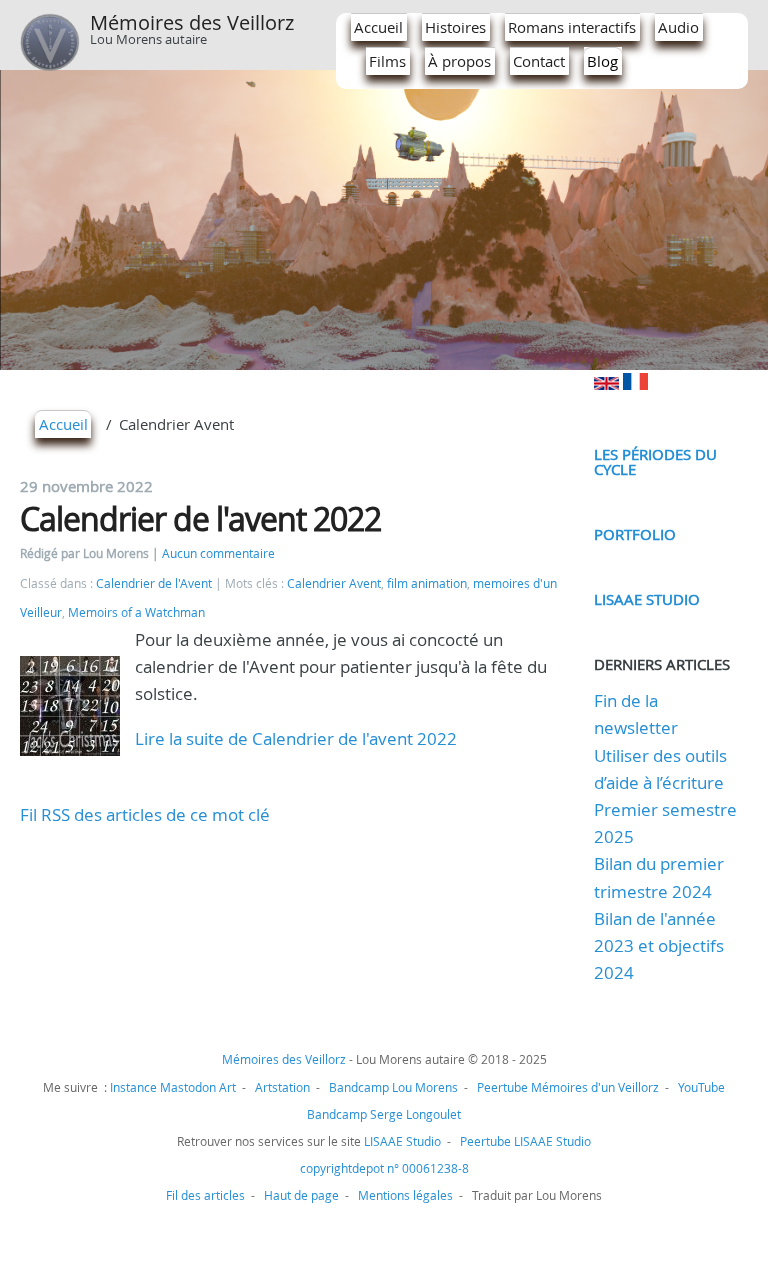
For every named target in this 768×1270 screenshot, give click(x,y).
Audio (678, 27)
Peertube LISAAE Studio (525, 1141)
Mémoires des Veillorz (192, 22)
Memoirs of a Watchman (136, 612)
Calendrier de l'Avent (154, 583)
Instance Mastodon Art (173, 1087)
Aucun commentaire (218, 553)
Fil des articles (205, 1195)
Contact (539, 61)
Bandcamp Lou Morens (393, 1087)
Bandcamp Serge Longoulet (384, 1114)
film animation (427, 583)
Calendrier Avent (334, 583)
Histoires (455, 27)
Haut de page (301, 1195)
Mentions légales (405, 1195)
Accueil (378, 27)
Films (387, 61)
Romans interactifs (572, 27)
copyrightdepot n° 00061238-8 (384, 1168)
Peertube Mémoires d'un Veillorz (568, 1087)
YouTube (701, 1087)
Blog (602, 61)
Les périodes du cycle (655, 461)
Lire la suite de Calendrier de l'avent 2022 (296, 738)
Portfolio (635, 534)
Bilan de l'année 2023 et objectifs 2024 (659, 945)
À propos (459, 61)
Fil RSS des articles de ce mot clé (145, 814)
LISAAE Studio (647, 599)
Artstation (282, 1087)
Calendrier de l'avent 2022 (200, 518)
